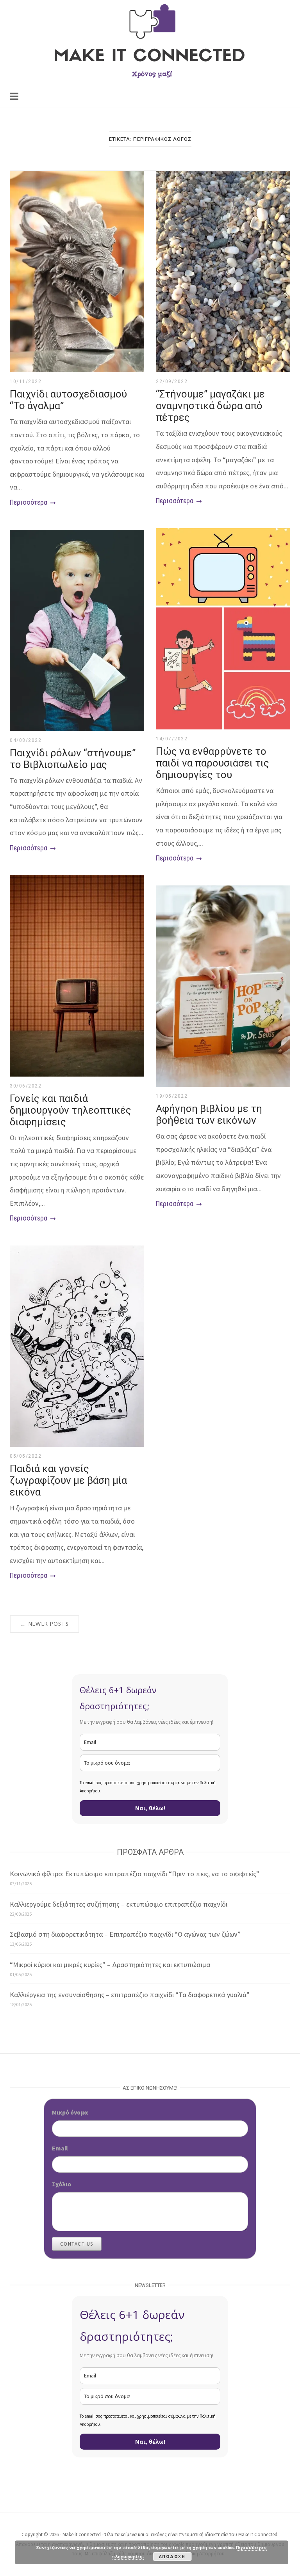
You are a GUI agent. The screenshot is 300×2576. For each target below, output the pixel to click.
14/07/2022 (172, 739)
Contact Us (77, 2244)
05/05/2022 (26, 1456)
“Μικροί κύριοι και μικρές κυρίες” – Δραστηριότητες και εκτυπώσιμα (110, 1965)
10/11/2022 (26, 381)
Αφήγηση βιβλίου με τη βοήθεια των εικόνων (209, 1114)
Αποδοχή (172, 2556)
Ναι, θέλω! (150, 1808)
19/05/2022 (172, 1096)
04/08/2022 (26, 740)
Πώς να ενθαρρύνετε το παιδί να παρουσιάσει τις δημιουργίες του (212, 763)
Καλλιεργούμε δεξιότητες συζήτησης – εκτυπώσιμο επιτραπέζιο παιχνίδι (119, 1904)
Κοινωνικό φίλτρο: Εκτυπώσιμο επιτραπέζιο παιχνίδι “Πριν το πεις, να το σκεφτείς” (135, 1874)
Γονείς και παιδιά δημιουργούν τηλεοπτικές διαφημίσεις (71, 1110)
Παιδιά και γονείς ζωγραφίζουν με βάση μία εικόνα (68, 1480)
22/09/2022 (172, 381)
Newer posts (45, 1624)
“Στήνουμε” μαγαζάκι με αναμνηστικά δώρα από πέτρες (210, 406)
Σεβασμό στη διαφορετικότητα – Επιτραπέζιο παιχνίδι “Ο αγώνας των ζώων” (125, 1934)
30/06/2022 (26, 1086)
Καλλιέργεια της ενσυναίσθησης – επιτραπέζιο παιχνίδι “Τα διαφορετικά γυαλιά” (130, 1995)
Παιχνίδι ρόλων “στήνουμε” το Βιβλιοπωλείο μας (73, 759)
